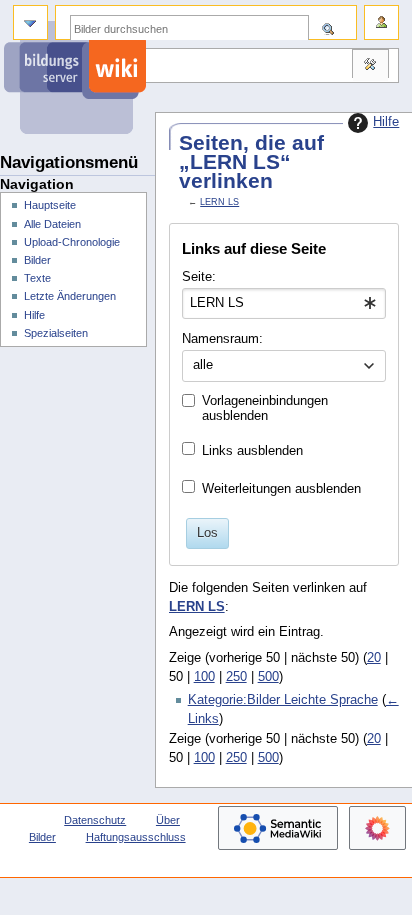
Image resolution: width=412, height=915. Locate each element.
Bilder (37, 260)
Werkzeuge (370, 66)
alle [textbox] (203, 365)
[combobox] (283, 304)
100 (204, 677)
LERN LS (219, 202)
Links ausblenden (252, 451)
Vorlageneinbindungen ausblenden (265, 408)
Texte (37, 278)
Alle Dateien (52, 224)
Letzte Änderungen (70, 296)
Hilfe (386, 122)
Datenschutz (95, 820)
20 (374, 658)
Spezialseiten (56, 333)
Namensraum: (222, 339)
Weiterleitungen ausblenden (281, 489)
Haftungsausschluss (136, 837)
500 (268, 677)
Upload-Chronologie (72, 242)
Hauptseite (50, 205)
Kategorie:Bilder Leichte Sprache (283, 700)
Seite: (199, 277)
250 (236, 677)
